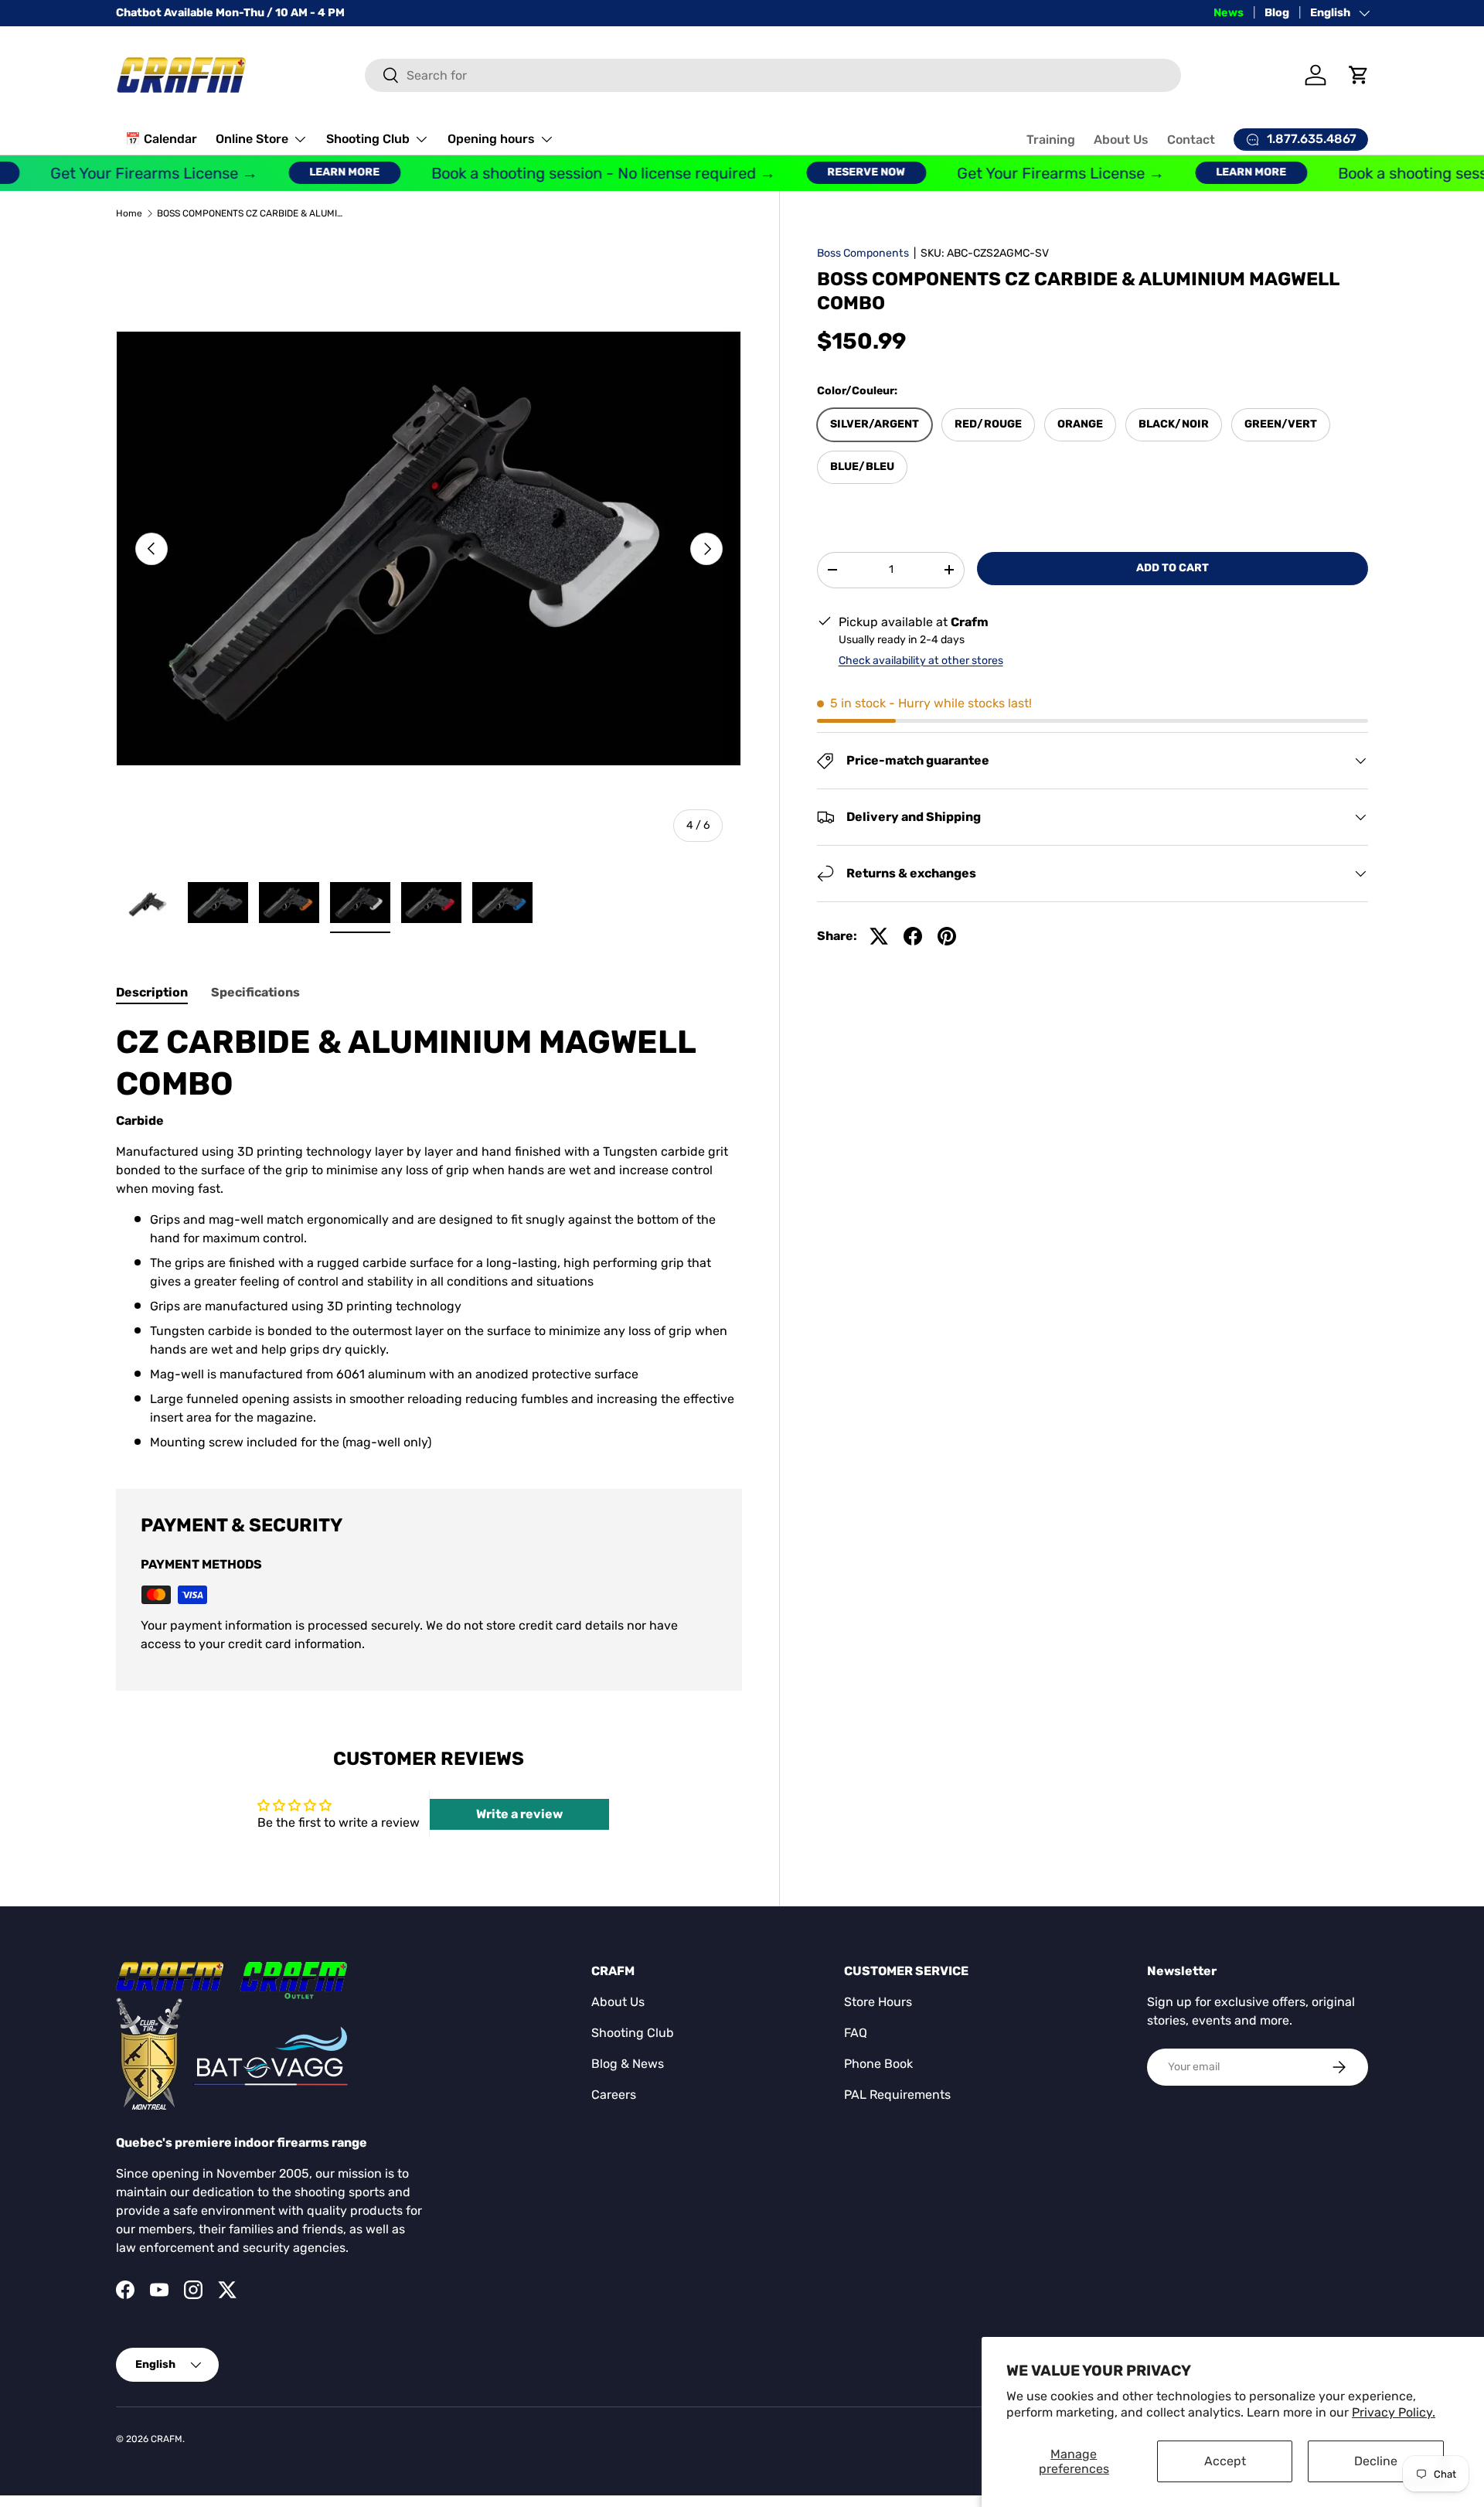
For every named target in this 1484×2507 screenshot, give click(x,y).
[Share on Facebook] (913, 936)
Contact (1191, 140)
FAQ (856, 2033)
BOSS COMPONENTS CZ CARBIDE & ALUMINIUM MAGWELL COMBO (250, 213)
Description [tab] (152, 992)
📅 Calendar (161, 139)
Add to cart (1173, 568)
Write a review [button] (519, 1814)
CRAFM (167, 2439)
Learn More (313, 172)
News (1229, 13)
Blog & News (628, 2064)
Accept (1225, 2461)
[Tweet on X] (879, 936)
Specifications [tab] (255, 992)
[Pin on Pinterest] (947, 936)
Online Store (252, 139)
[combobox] (773, 75)
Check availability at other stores (921, 661)
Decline (1376, 2461)
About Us (1121, 140)
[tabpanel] (429, 1236)
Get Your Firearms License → (123, 173)
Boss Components (863, 253)
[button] (1359, 75)
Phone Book (878, 2064)
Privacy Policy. (1394, 2412)
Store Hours (878, 2002)
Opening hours (491, 139)
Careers (614, 2095)
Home (129, 213)
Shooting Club (368, 139)
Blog (1277, 13)
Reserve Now (835, 172)
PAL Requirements (897, 2095)
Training (1051, 140)
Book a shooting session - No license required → (572, 173)
